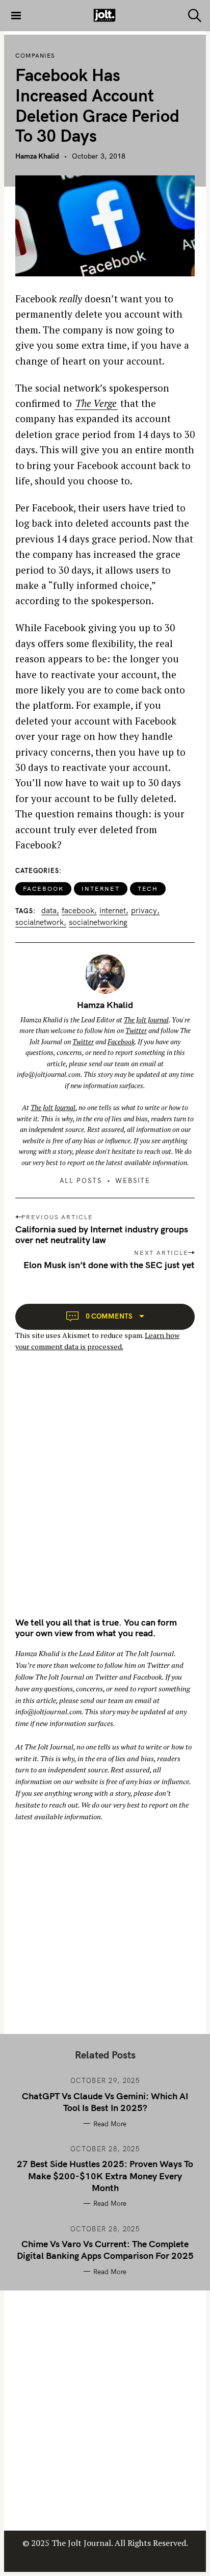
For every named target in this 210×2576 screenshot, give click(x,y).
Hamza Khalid (37, 156)
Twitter (136, 1031)
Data (49, 911)
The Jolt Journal (146, 1020)
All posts (81, 1180)
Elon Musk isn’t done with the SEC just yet (109, 1265)
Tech (148, 888)
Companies (35, 56)
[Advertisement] (105, 1493)
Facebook (43, 888)
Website (133, 1180)
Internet (100, 888)
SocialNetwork (40, 922)
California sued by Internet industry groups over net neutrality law (102, 1234)
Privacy (144, 911)
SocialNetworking (98, 922)
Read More (110, 2124)
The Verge (96, 403)
